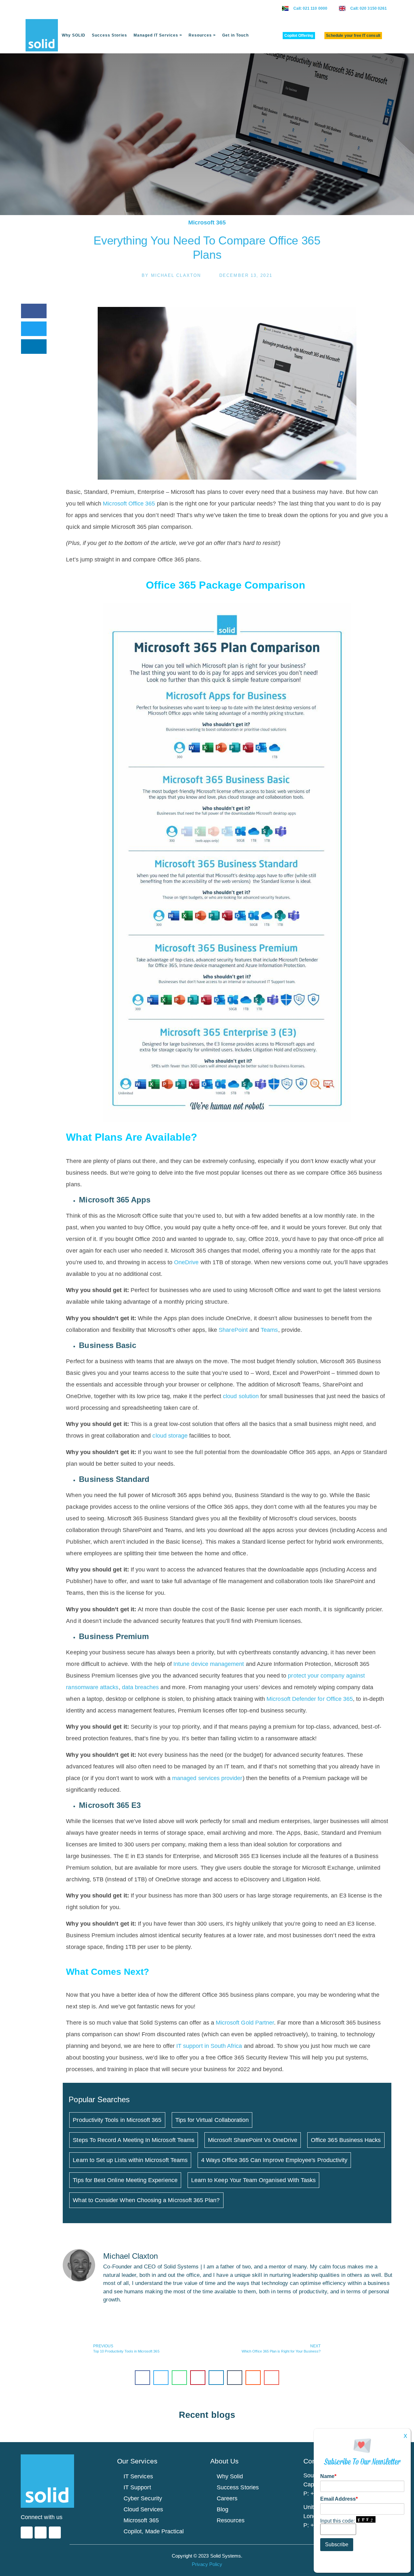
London (313, 2516)
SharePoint (234, 1330)
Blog (223, 2509)
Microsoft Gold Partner (245, 2023)
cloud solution (241, 1396)
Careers (227, 2498)
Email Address (339, 2499)
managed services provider (207, 1778)
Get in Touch (235, 35)
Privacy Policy (207, 2564)
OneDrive (186, 1262)
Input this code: (338, 2521)
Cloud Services (143, 2509)
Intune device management (209, 1664)
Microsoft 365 (207, 223)
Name (328, 2476)
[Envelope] (55, 2533)
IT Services (138, 2476)
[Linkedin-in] (27, 2533)
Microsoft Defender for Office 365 (310, 1699)
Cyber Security (143, 2498)
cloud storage (170, 1436)
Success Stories (109, 35)
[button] (34, 311)
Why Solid (230, 2476)
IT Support (137, 2487)
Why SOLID (74, 35)
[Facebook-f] (41, 2533)
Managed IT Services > (158, 35)
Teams (269, 1330)
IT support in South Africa (209, 2046)
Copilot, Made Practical (154, 2531)
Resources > (202, 35)
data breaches (141, 1687)
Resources (231, 2520)
